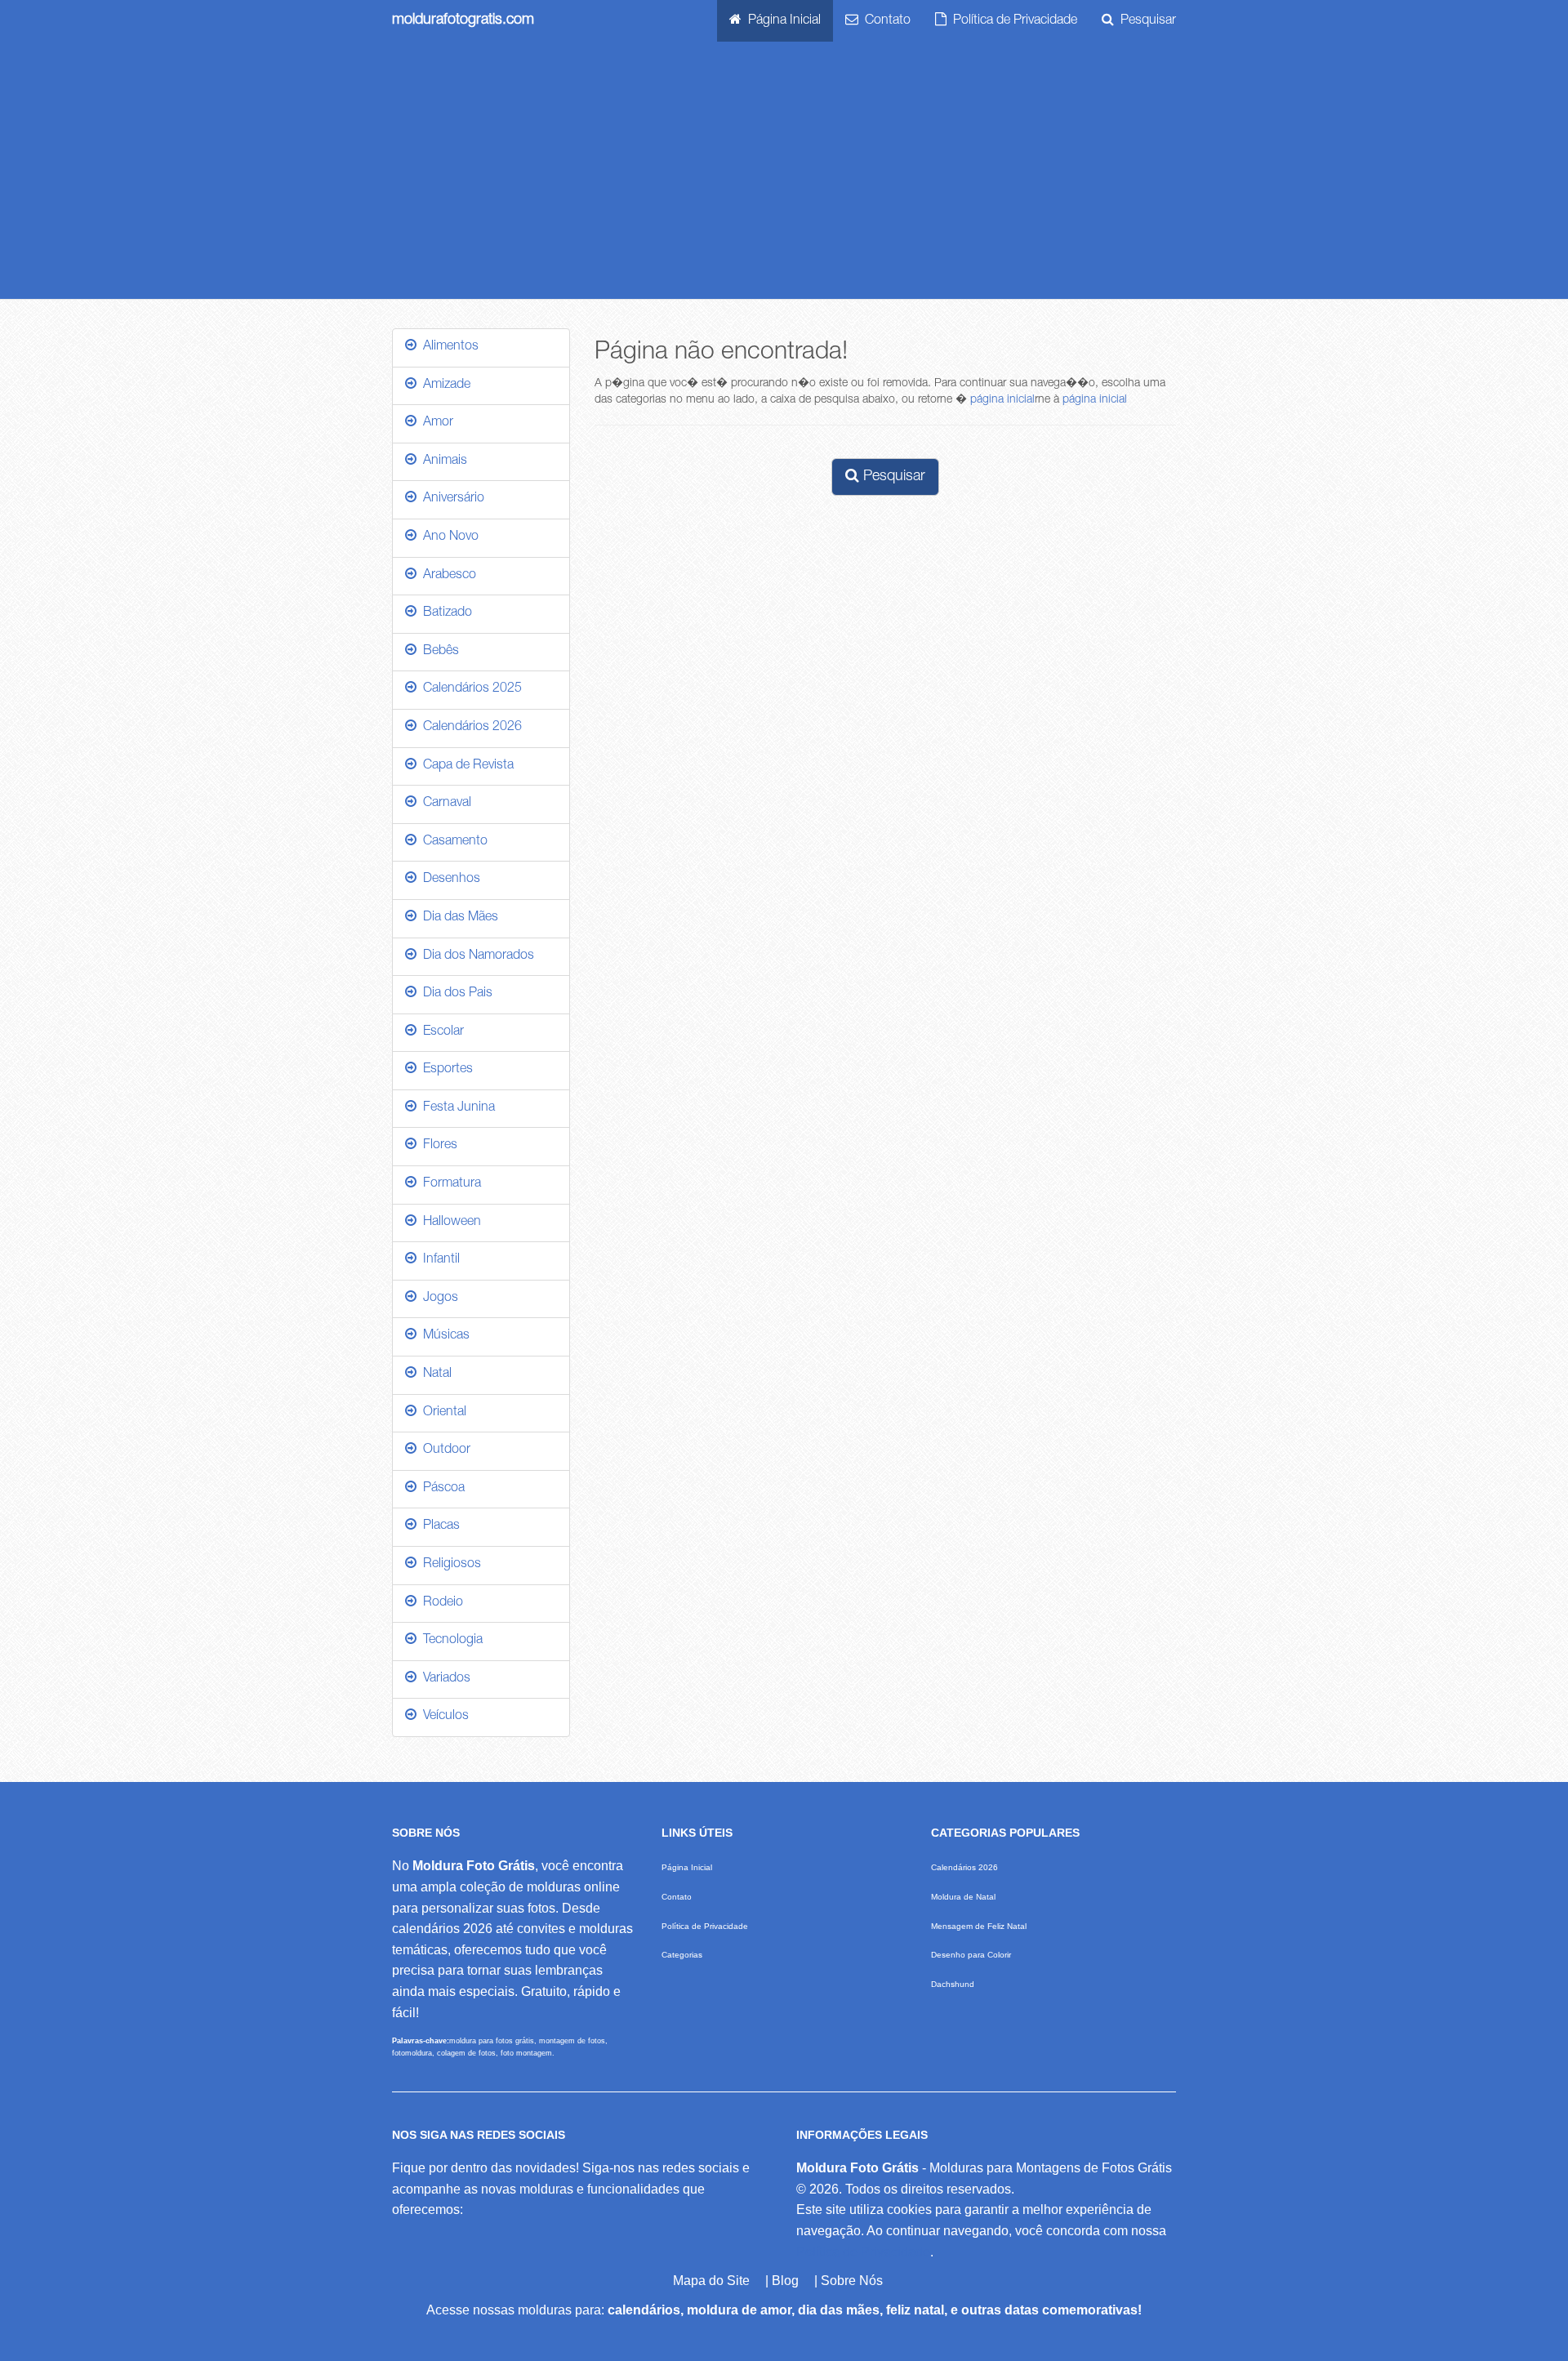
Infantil (438, 1260)
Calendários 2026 (469, 728)
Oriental (441, 1413)
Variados (443, 1679)
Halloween (449, 1223)
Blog (785, 2281)
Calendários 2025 (469, 689)
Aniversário (450, 499)
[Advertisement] (784, 176)
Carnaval (444, 804)
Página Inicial (781, 21)
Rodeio (440, 1603)
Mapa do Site (711, 2281)
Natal (434, 1374)
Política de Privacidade (1012, 21)
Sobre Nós (852, 2281)
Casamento (452, 842)
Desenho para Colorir (971, 1955)
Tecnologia (450, 1641)
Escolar (440, 1032)
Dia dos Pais (454, 994)
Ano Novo (448, 537)
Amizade (443, 385)
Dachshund (953, 1984)
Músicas (443, 1336)
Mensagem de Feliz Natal (979, 1926)
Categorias (682, 1955)
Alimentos (448, 347)
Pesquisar (1145, 21)
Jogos (437, 1299)
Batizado (444, 613)
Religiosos (449, 1565)
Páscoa (441, 1489)
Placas (438, 1526)
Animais (442, 461)
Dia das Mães (457, 918)
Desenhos (448, 880)
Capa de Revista (465, 766)
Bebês (438, 652)
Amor (435, 423)
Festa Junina (456, 1108)
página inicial (1002, 400)
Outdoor (443, 1450)
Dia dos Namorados (475, 956)
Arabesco (446, 576)
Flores (437, 1146)
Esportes (445, 1070)
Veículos (443, 1717)
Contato (884, 21)
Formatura (449, 1184)
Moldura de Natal (963, 1897)
